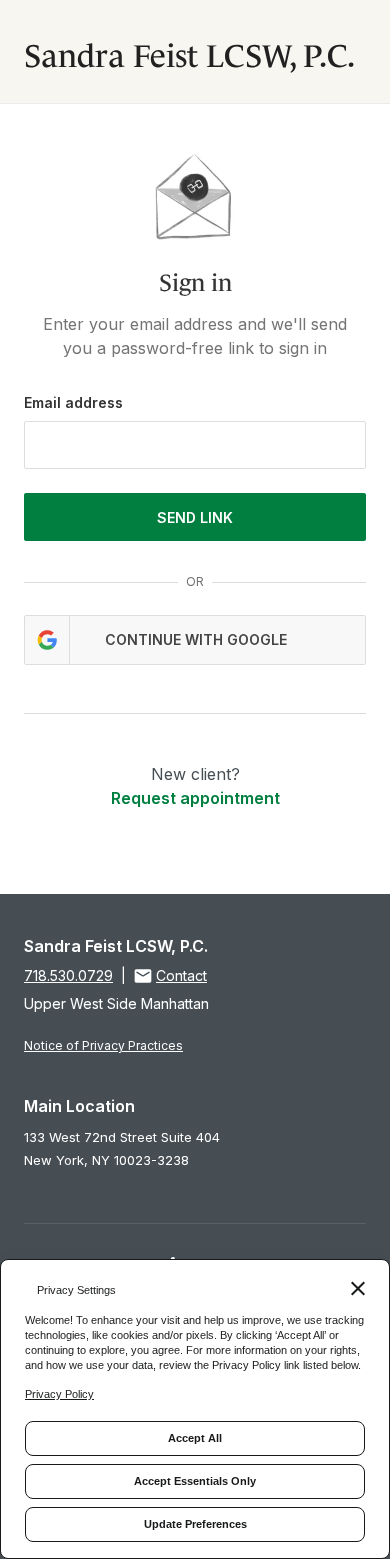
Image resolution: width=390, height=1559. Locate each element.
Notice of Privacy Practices (103, 1045)
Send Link (195, 517)
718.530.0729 (68, 975)
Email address (73, 402)
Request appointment (195, 798)
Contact (181, 975)
